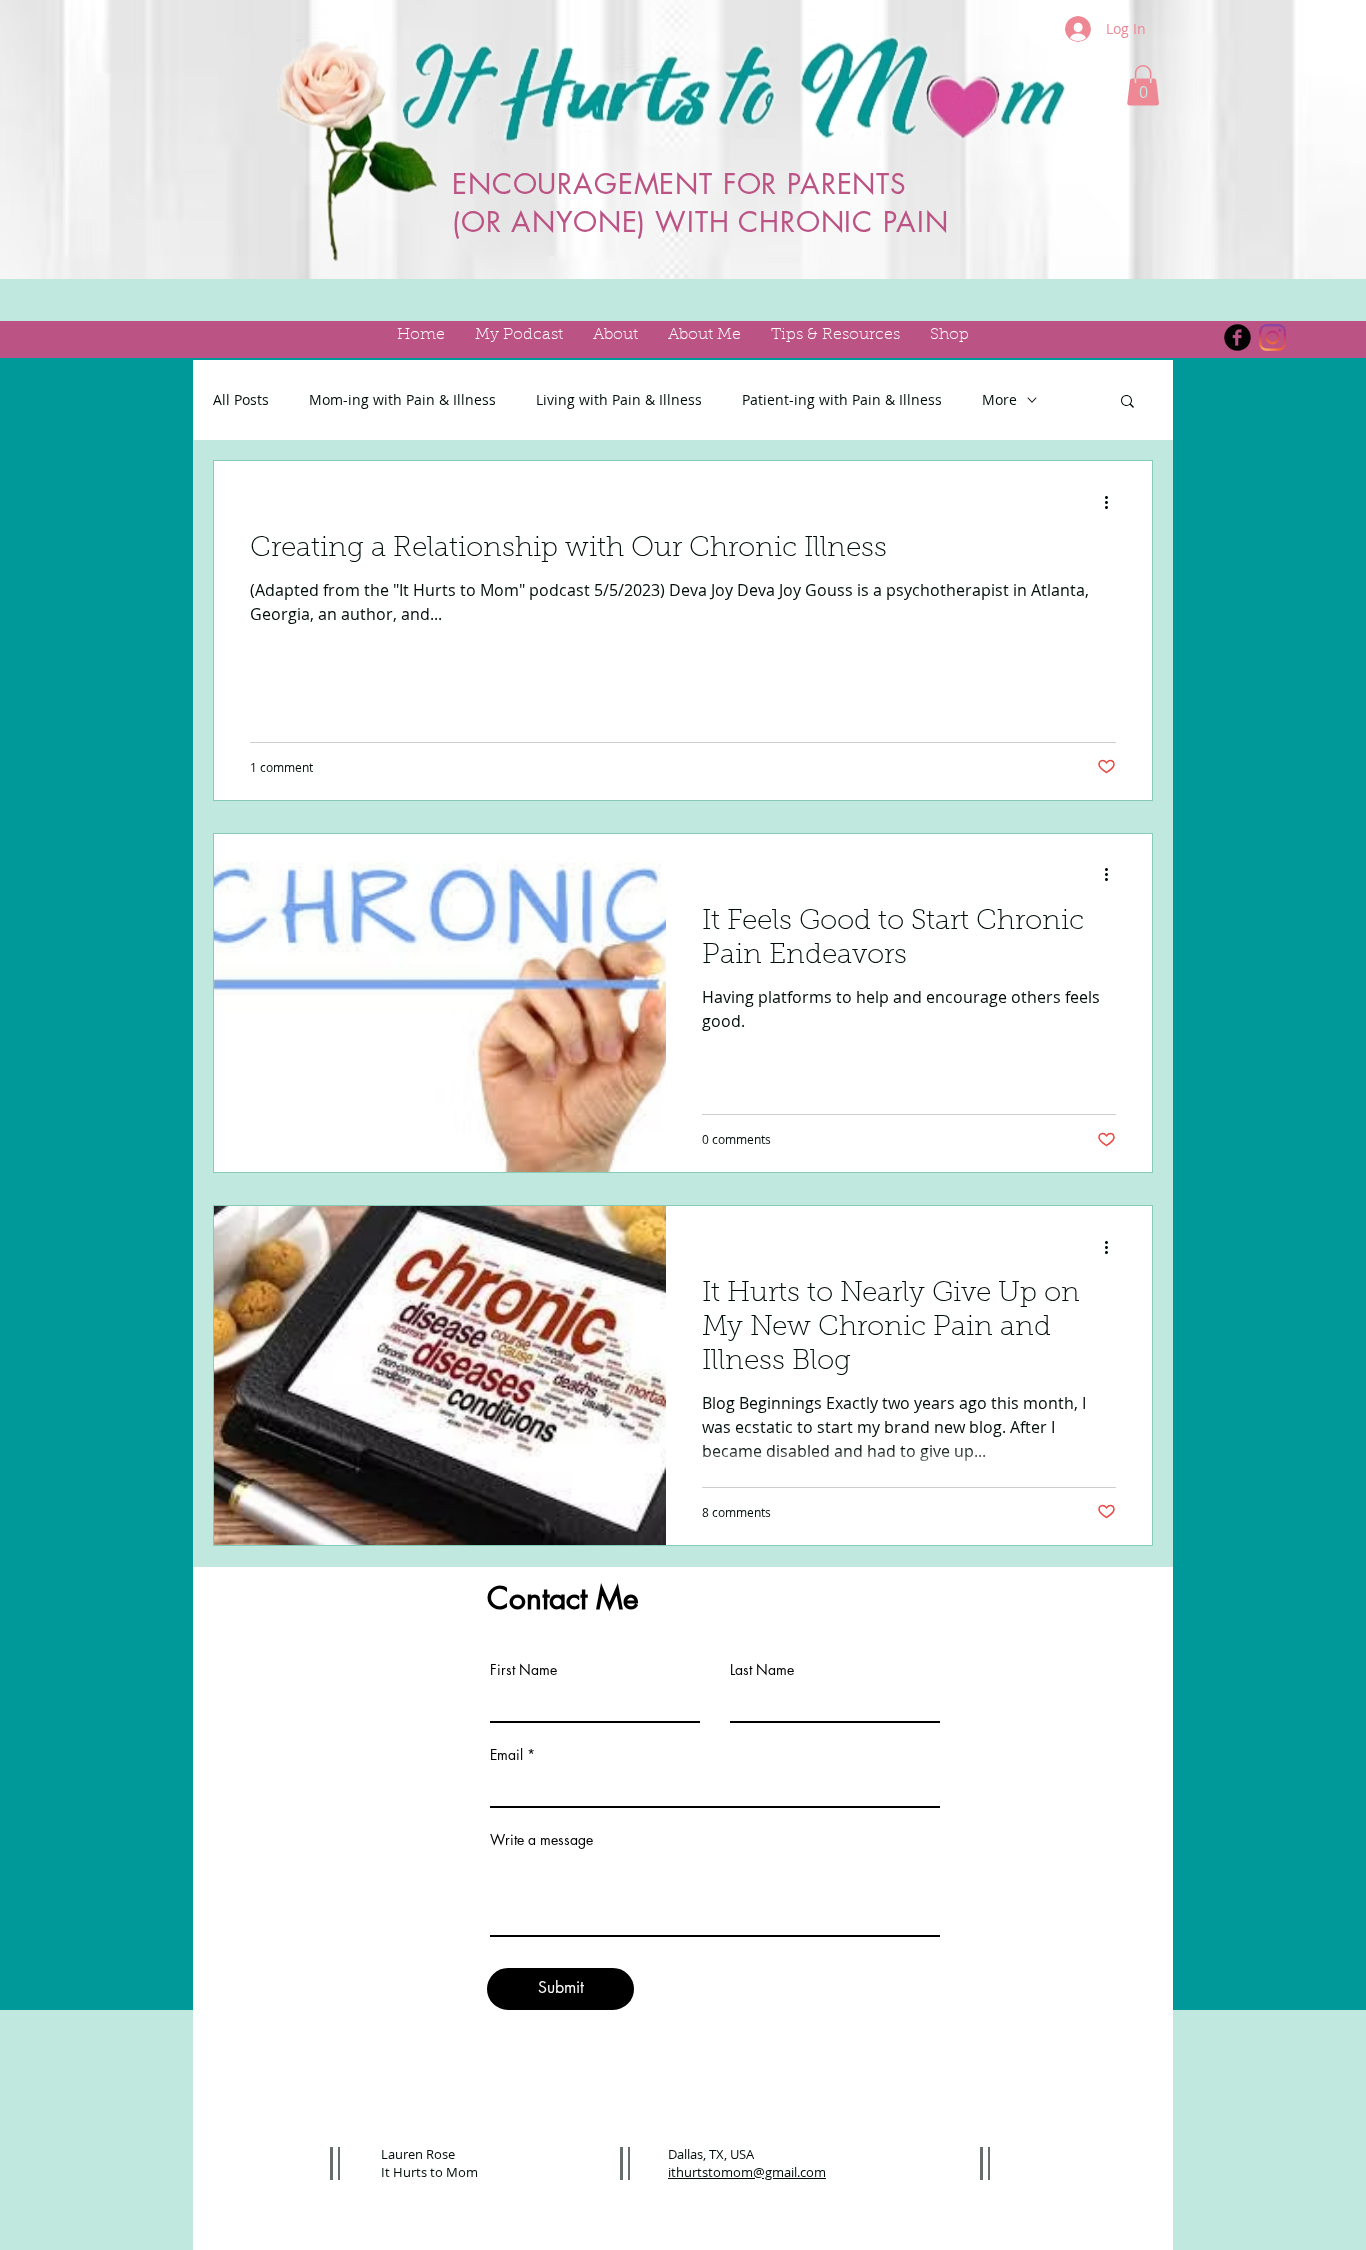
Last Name (762, 1670)
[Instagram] (1272, 337)
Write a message (541, 1840)
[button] (1143, 85)
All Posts (241, 399)
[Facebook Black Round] (1237, 337)
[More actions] (1113, 502)
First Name (523, 1670)
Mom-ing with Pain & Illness (402, 399)
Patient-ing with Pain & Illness (842, 399)
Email (506, 1755)
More (999, 399)
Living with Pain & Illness (619, 399)
